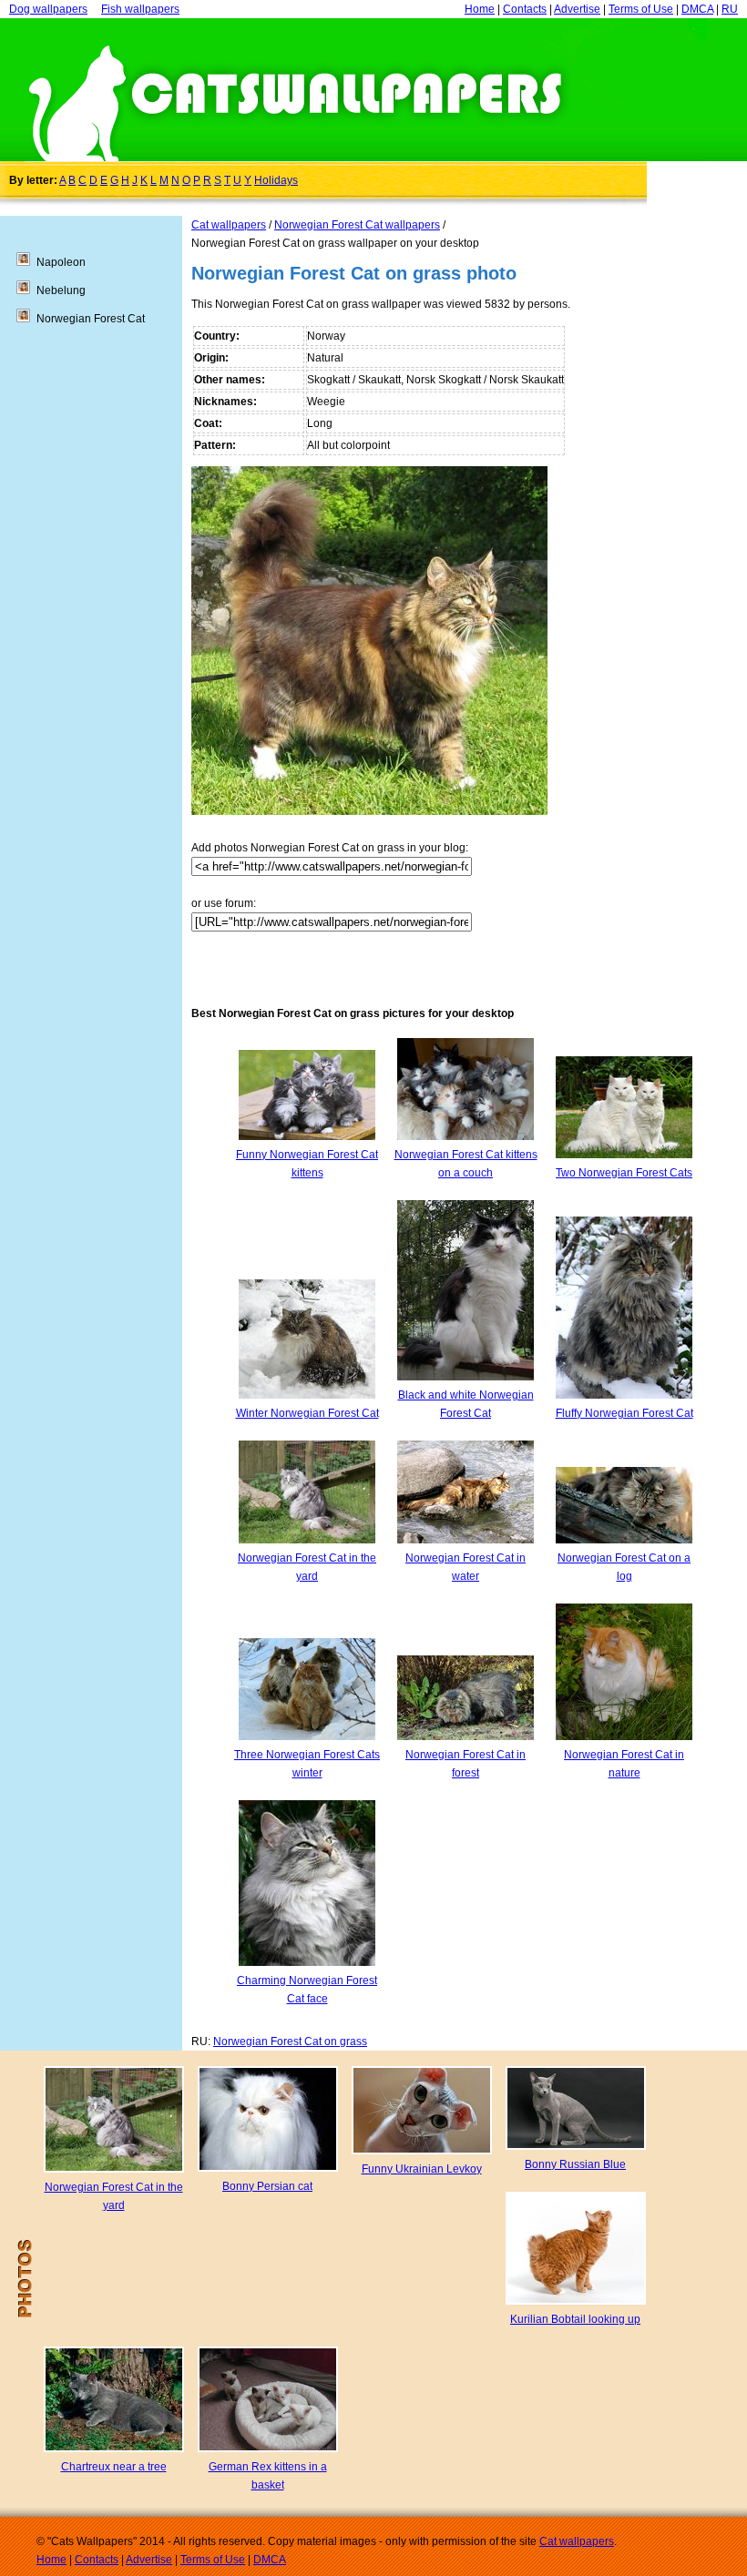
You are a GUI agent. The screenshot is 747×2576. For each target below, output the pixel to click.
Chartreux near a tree (114, 2467)
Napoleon (61, 262)
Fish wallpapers (140, 9)
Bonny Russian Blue (575, 2164)
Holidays (276, 180)
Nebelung (61, 290)
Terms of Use (641, 9)
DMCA (697, 9)
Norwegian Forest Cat (91, 319)
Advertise (577, 9)
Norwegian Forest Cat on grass (290, 2041)
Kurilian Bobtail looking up (575, 2319)
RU (730, 9)
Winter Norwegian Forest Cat (307, 1413)
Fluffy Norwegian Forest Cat (624, 1413)
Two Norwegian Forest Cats (624, 1173)
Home (480, 9)
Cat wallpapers (229, 225)
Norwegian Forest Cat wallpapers (357, 225)
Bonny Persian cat (267, 2186)
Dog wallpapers (48, 9)
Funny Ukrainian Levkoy (422, 2169)
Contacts (525, 9)
